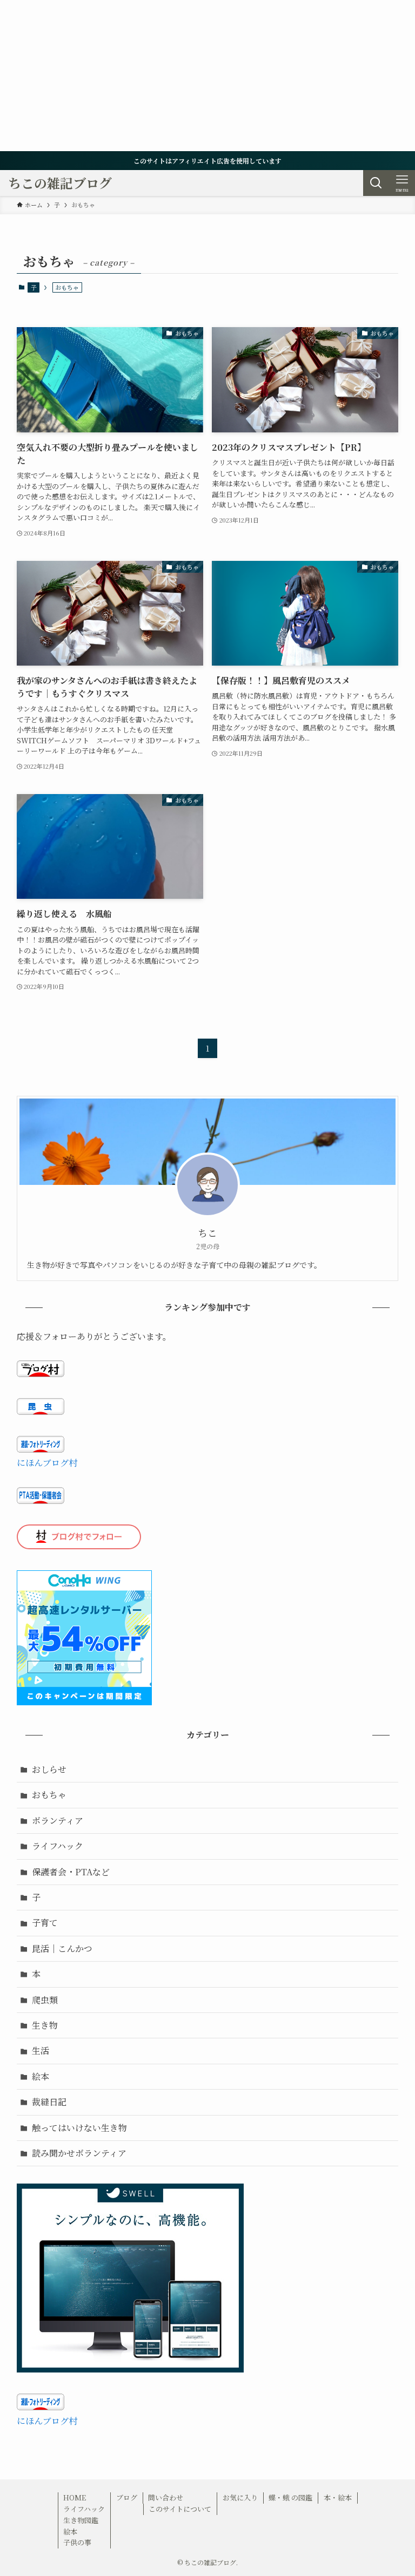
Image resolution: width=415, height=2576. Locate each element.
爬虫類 (45, 2000)
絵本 (41, 2076)
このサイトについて (180, 2509)
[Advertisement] (207, 76)
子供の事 (77, 2542)
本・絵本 (338, 2497)
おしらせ (49, 1769)
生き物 (45, 2025)
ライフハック (58, 1846)
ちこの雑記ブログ (60, 183)
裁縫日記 (49, 2102)
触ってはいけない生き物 (79, 2128)
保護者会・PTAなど (71, 1872)
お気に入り (240, 2497)
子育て (45, 1923)
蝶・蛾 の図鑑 (290, 2497)
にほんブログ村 (47, 1463)
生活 (41, 2050)
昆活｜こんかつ (62, 1948)
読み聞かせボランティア (79, 2153)
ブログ (127, 2497)
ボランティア (58, 1821)
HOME (75, 2497)
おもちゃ (49, 1795)
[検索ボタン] (376, 183)
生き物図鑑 (81, 2520)
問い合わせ (166, 2497)
